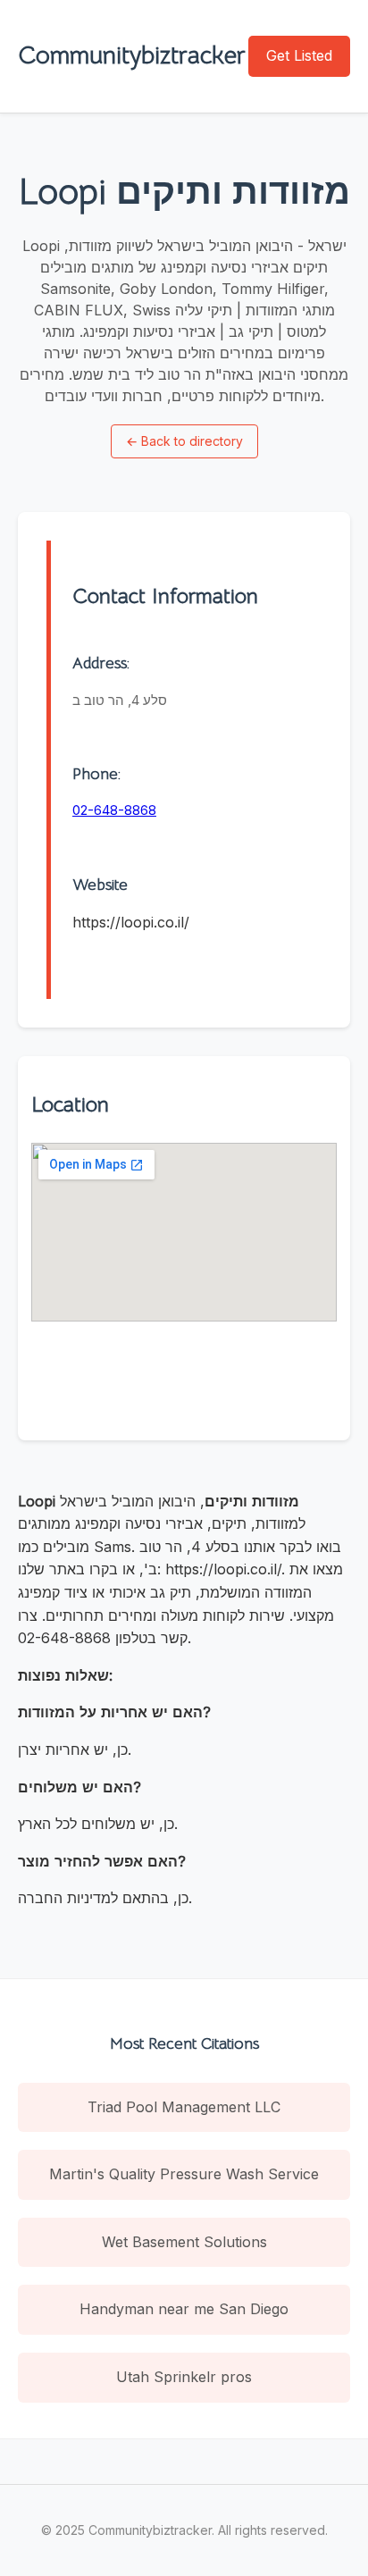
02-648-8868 (114, 810)
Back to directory (184, 441)
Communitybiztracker (132, 55)
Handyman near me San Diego (184, 2309)
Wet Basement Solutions (184, 2242)
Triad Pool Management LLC (184, 2107)
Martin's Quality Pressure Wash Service (184, 2174)
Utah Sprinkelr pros (184, 2377)
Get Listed (299, 55)
